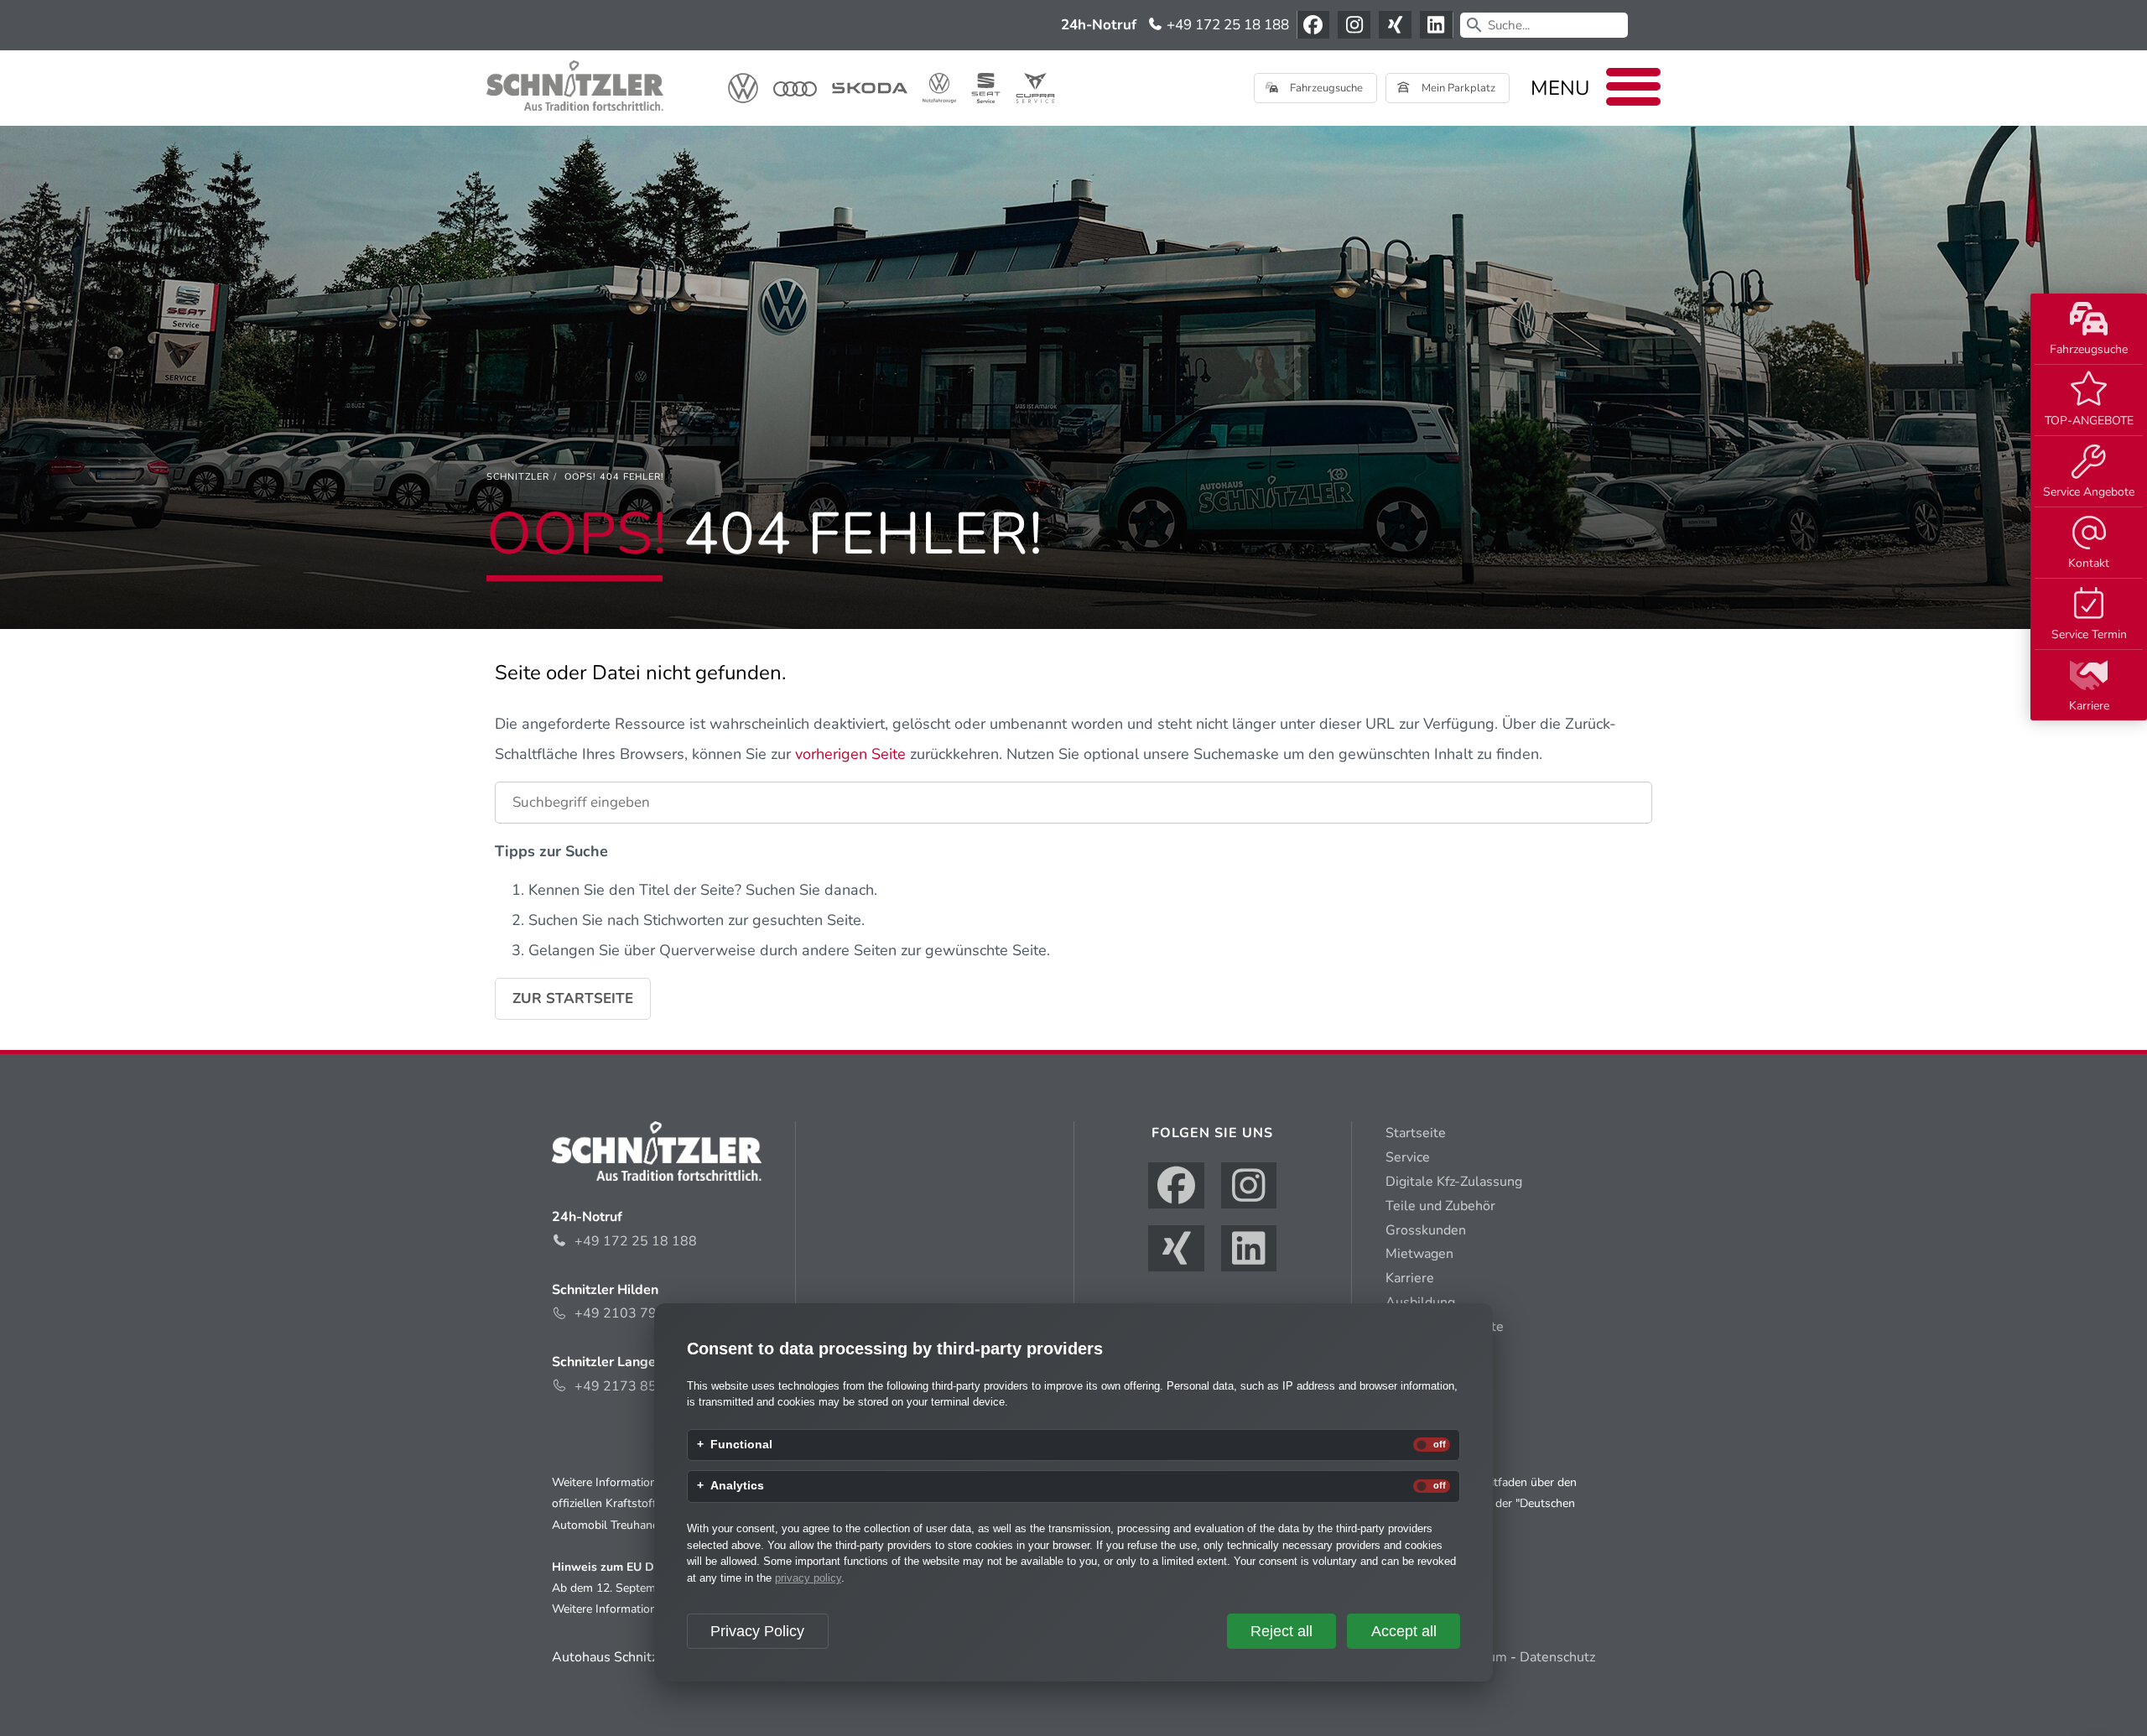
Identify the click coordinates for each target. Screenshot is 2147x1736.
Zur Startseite (573, 998)
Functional (741, 1445)
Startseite (1416, 1133)
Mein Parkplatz (1457, 88)
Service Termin (2089, 634)
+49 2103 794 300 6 (640, 1313)
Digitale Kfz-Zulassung (1454, 1182)
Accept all (1404, 1631)
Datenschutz (1557, 1657)
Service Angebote (2089, 492)
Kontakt (2089, 563)
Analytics (737, 1486)
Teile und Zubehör (1440, 1206)
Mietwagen (1419, 1254)
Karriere (2089, 706)
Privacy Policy (757, 1631)
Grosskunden (1426, 1230)
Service (1408, 1157)
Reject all (1281, 1631)
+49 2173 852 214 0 (640, 1386)
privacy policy (808, 1578)
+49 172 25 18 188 (1226, 25)
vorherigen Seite (850, 754)
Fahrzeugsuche (2089, 349)
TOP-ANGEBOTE (2089, 421)
